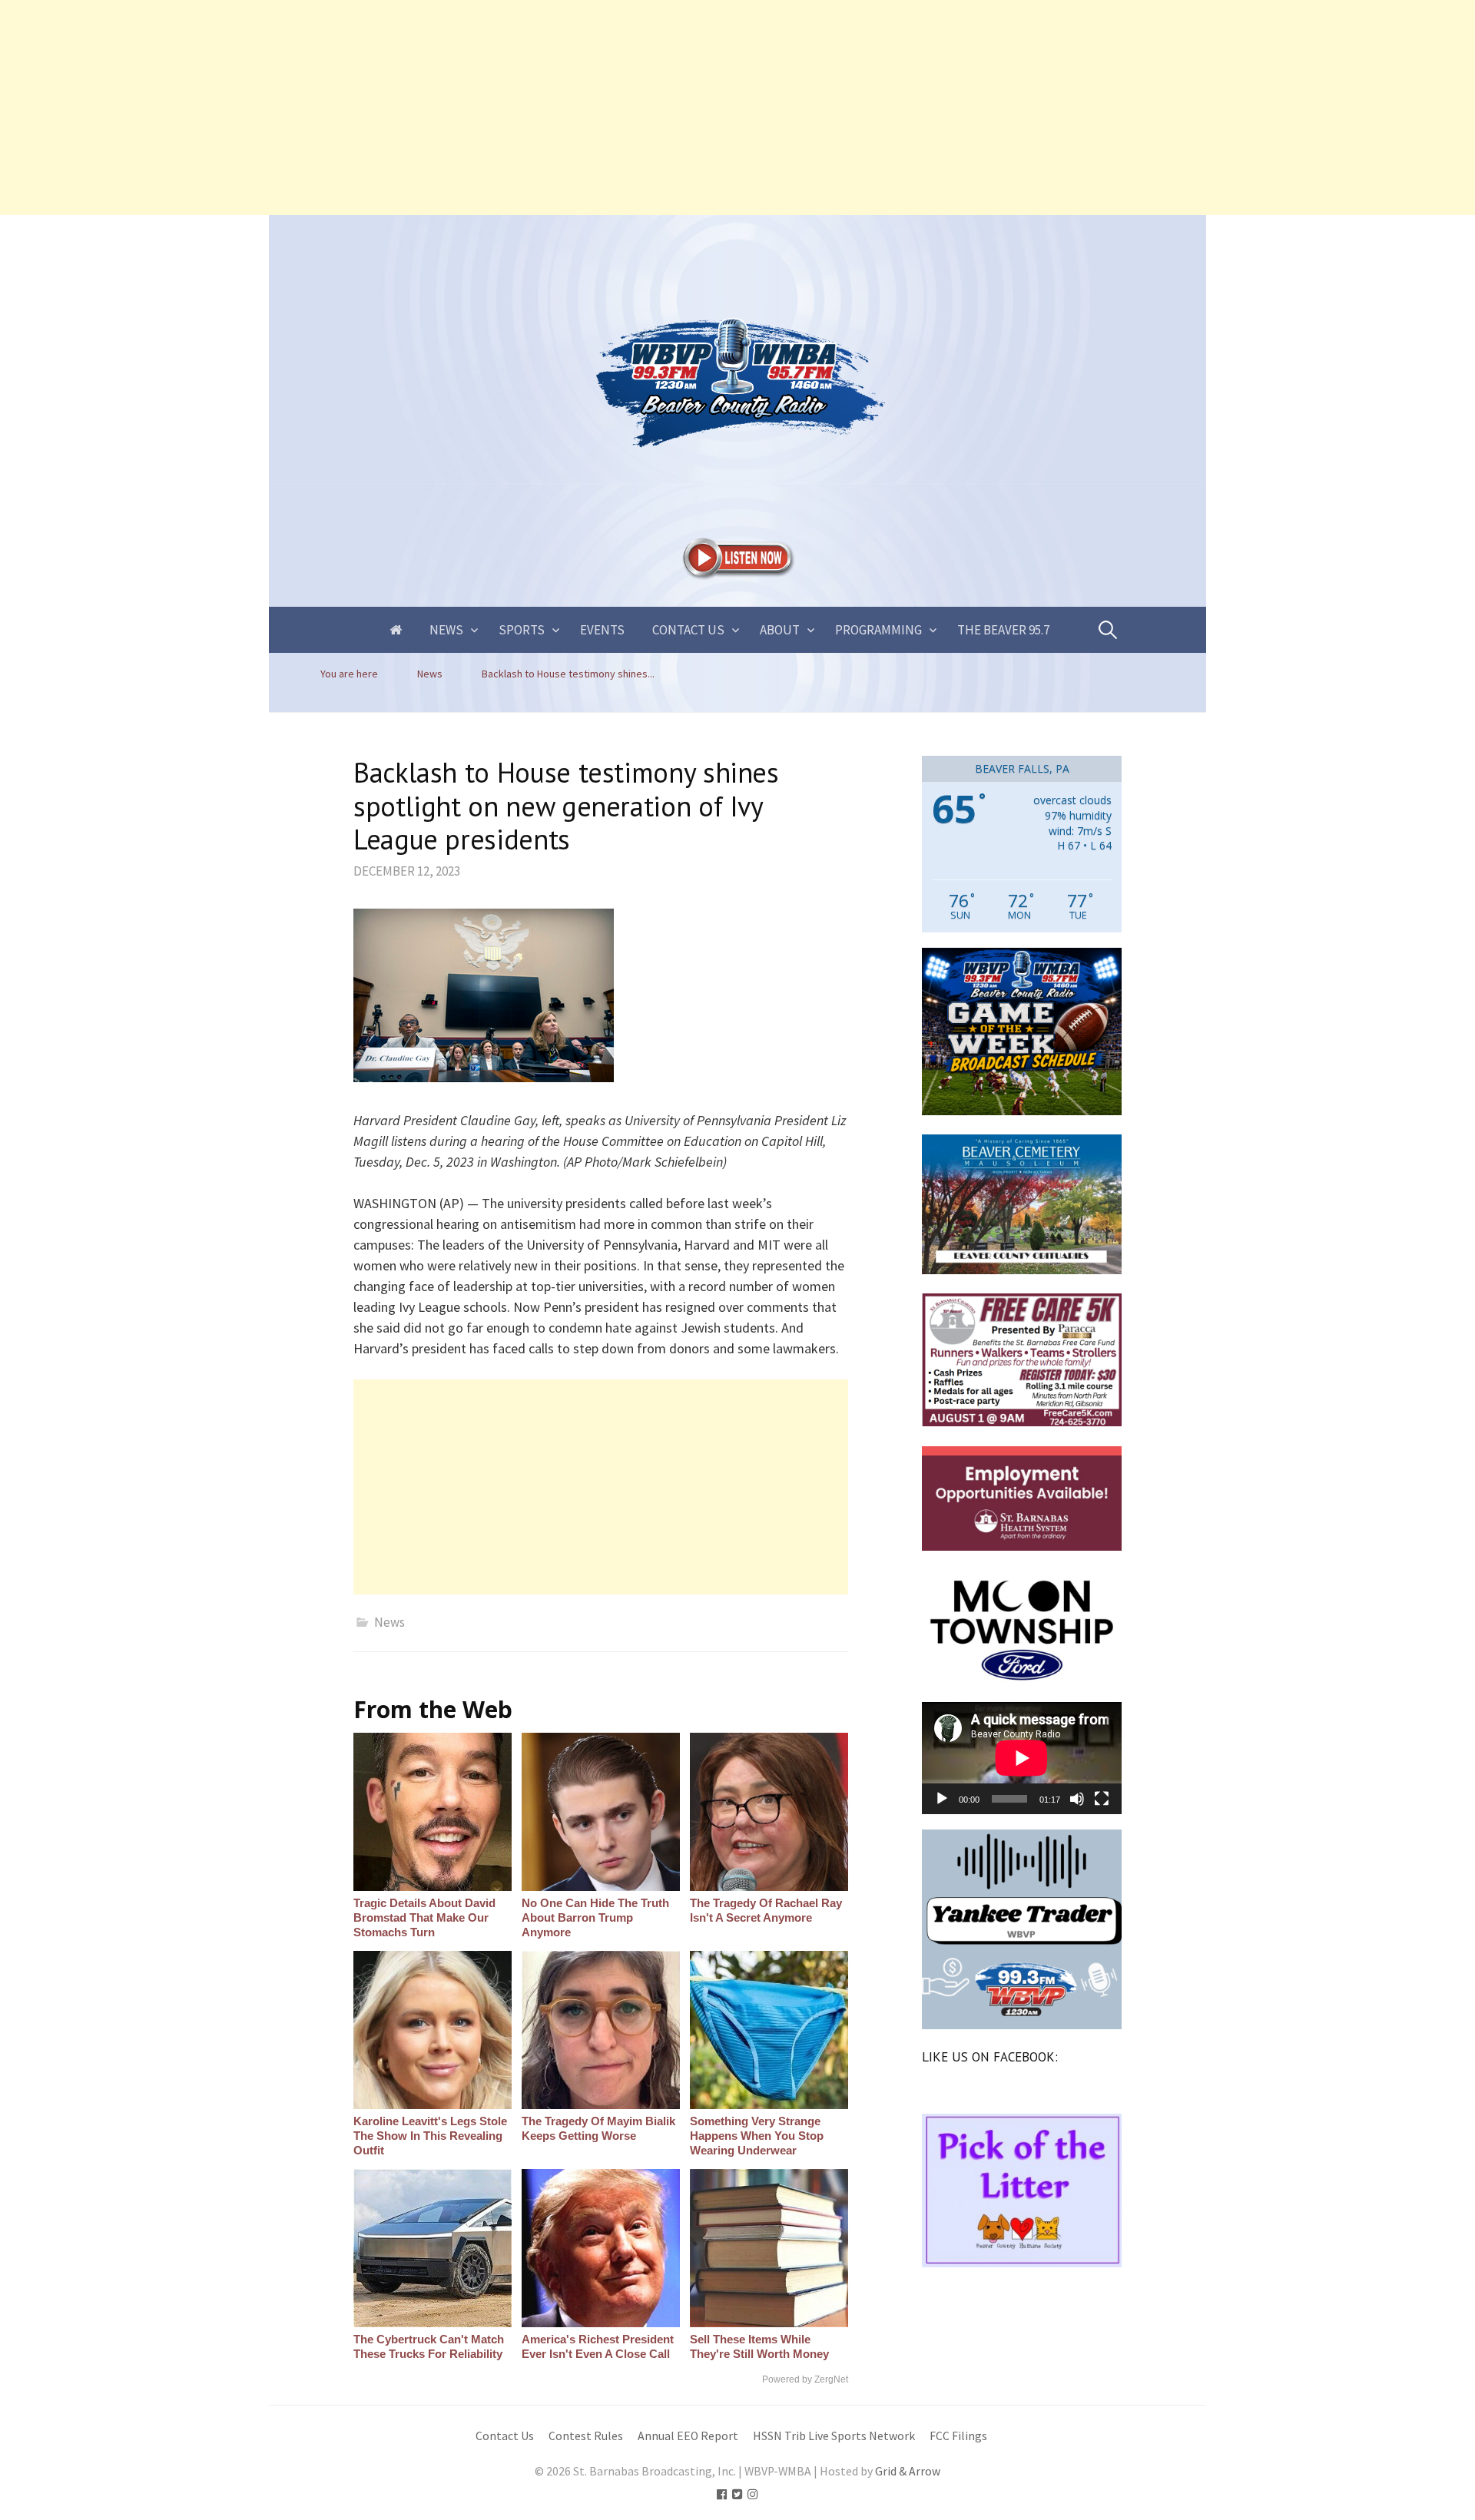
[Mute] (1077, 1799)
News (446, 630)
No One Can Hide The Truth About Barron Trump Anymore (595, 1917)
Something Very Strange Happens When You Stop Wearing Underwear (757, 2136)
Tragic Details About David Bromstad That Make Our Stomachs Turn (424, 1917)
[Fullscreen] (1102, 1799)
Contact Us (688, 630)
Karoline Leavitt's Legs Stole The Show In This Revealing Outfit (430, 2136)
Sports (522, 630)
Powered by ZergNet (805, 2379)
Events (602, 630)
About (780, 630)
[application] (1022, 1758)
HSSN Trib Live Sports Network (834, 2436)
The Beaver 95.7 (1003, 630)
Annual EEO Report (688, 2436)
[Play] (942, 1799)
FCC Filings (958, 2436)
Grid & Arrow (908, 2471)
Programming (878, 630)
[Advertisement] (461, 108)
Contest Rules (586, 2436)
